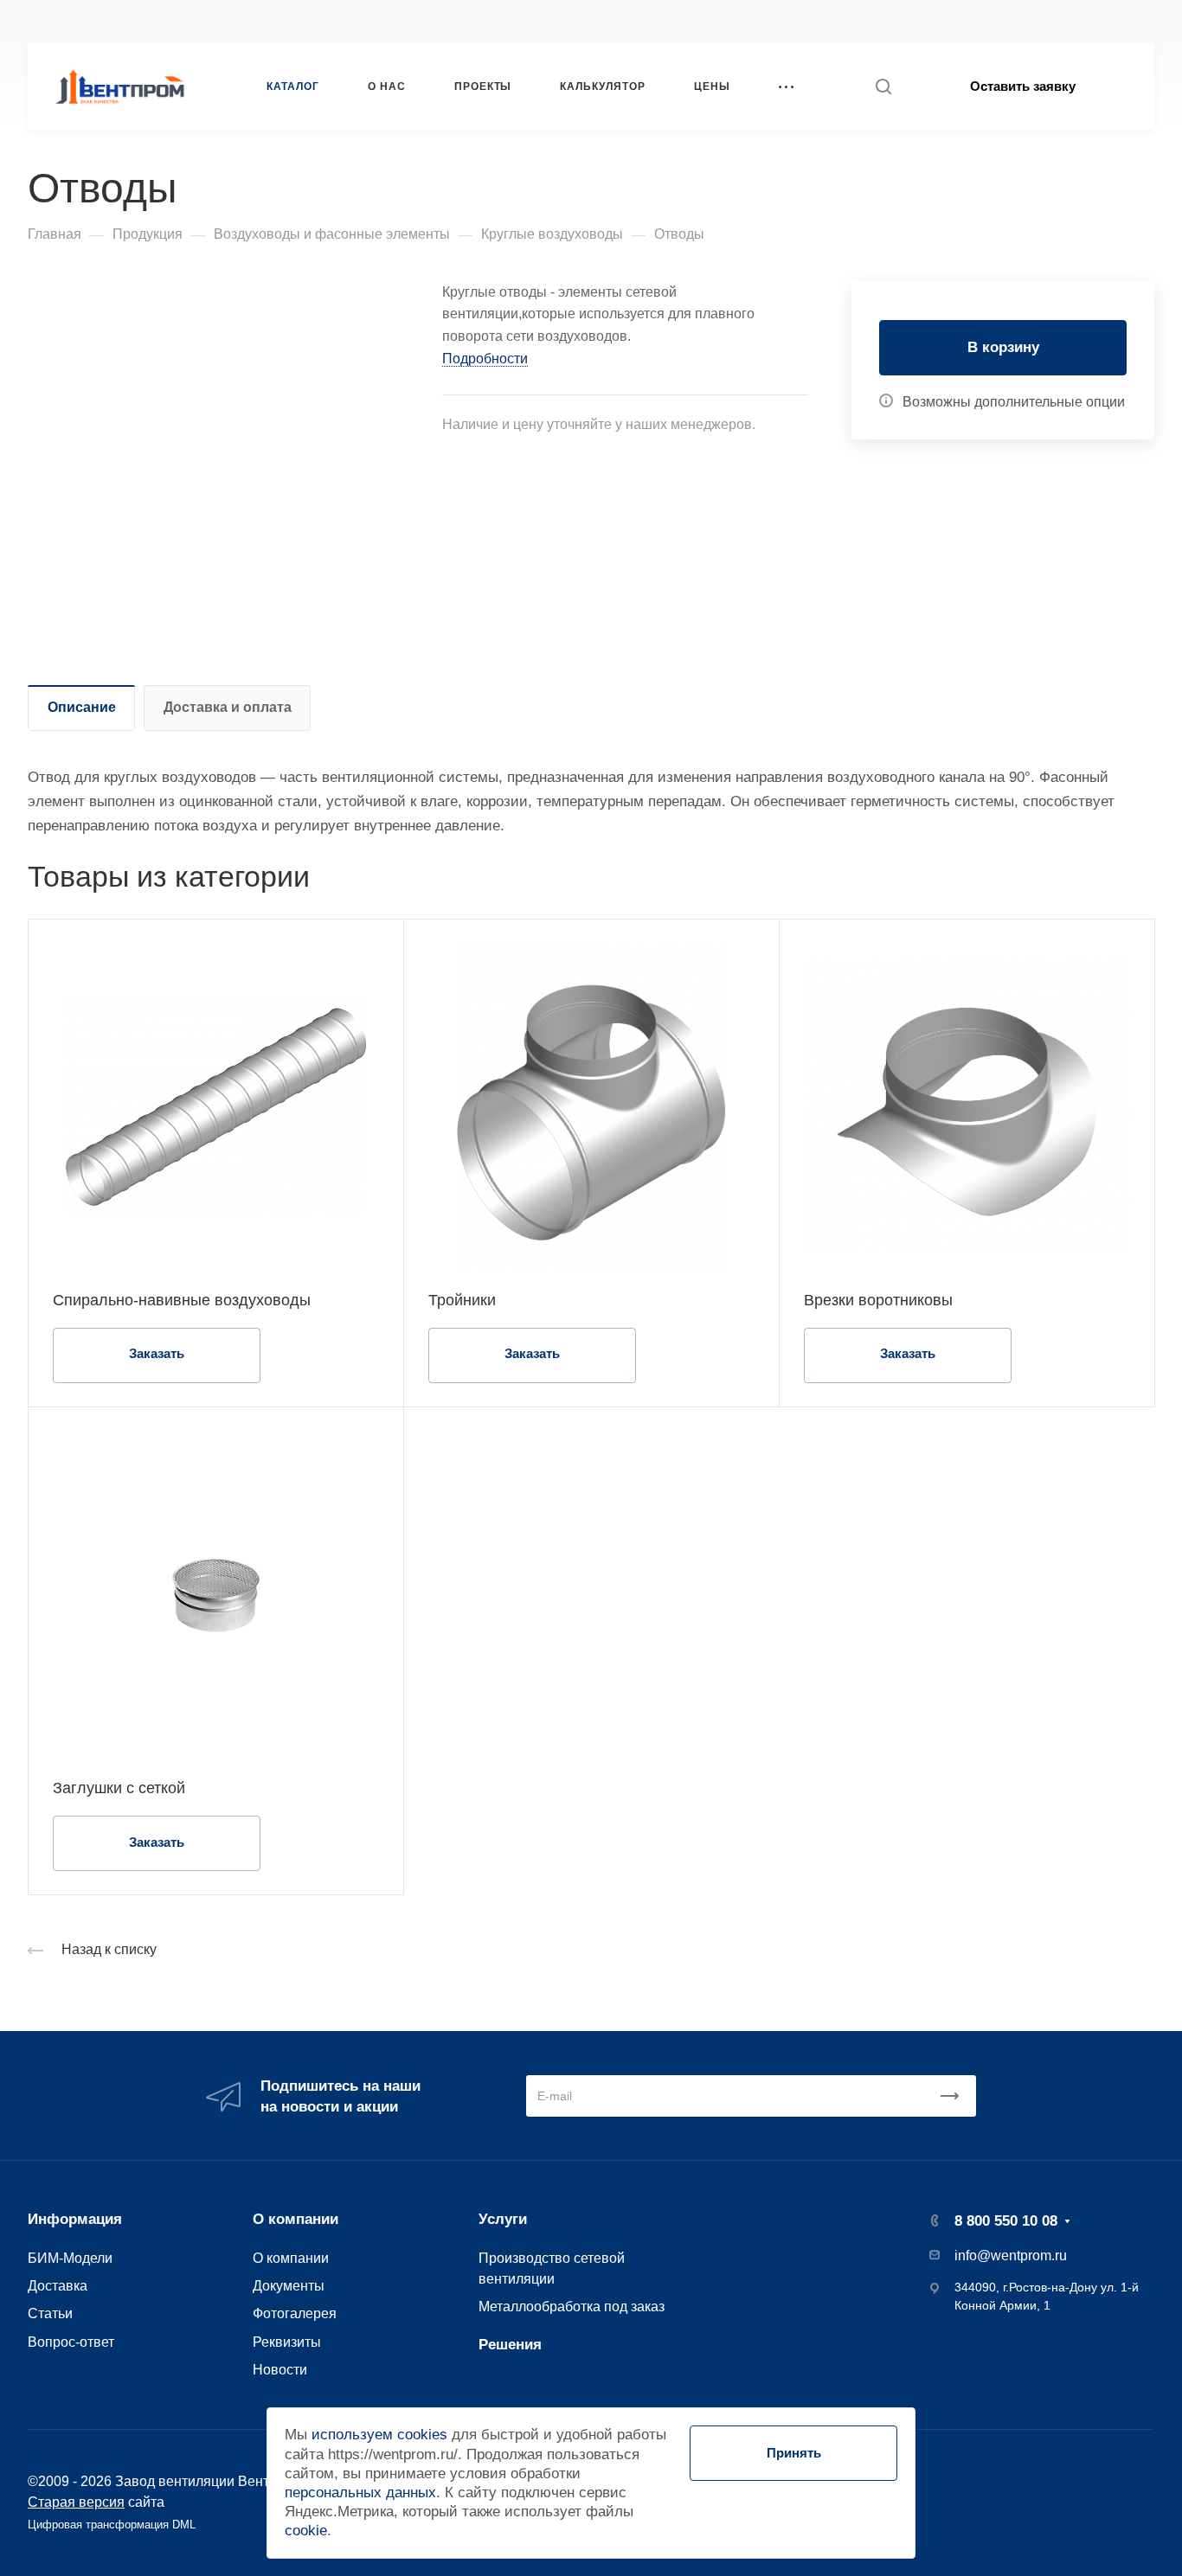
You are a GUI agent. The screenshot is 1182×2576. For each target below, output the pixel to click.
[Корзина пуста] (1145, 21)
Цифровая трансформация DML (112, 2525)
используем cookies (379, 2435)
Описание (82, 707)
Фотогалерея (295, 2313)
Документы (289, 2285)
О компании (295, 2219)
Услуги (503, 2219)
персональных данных (360, 2493)
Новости (280, 2369)
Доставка (58, 2285)
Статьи (50, 2313)
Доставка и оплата (228, 707)
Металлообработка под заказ (572, 2306)
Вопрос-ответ (71, 2342)
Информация (75, 2219)
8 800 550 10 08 (880, 21)
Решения (510, 2345)
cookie (306, 2531)
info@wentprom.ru (1011, 2256)
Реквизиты (287, 2342)
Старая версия (76, 2502)
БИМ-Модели (70, 2258)
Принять (794, 2453)
